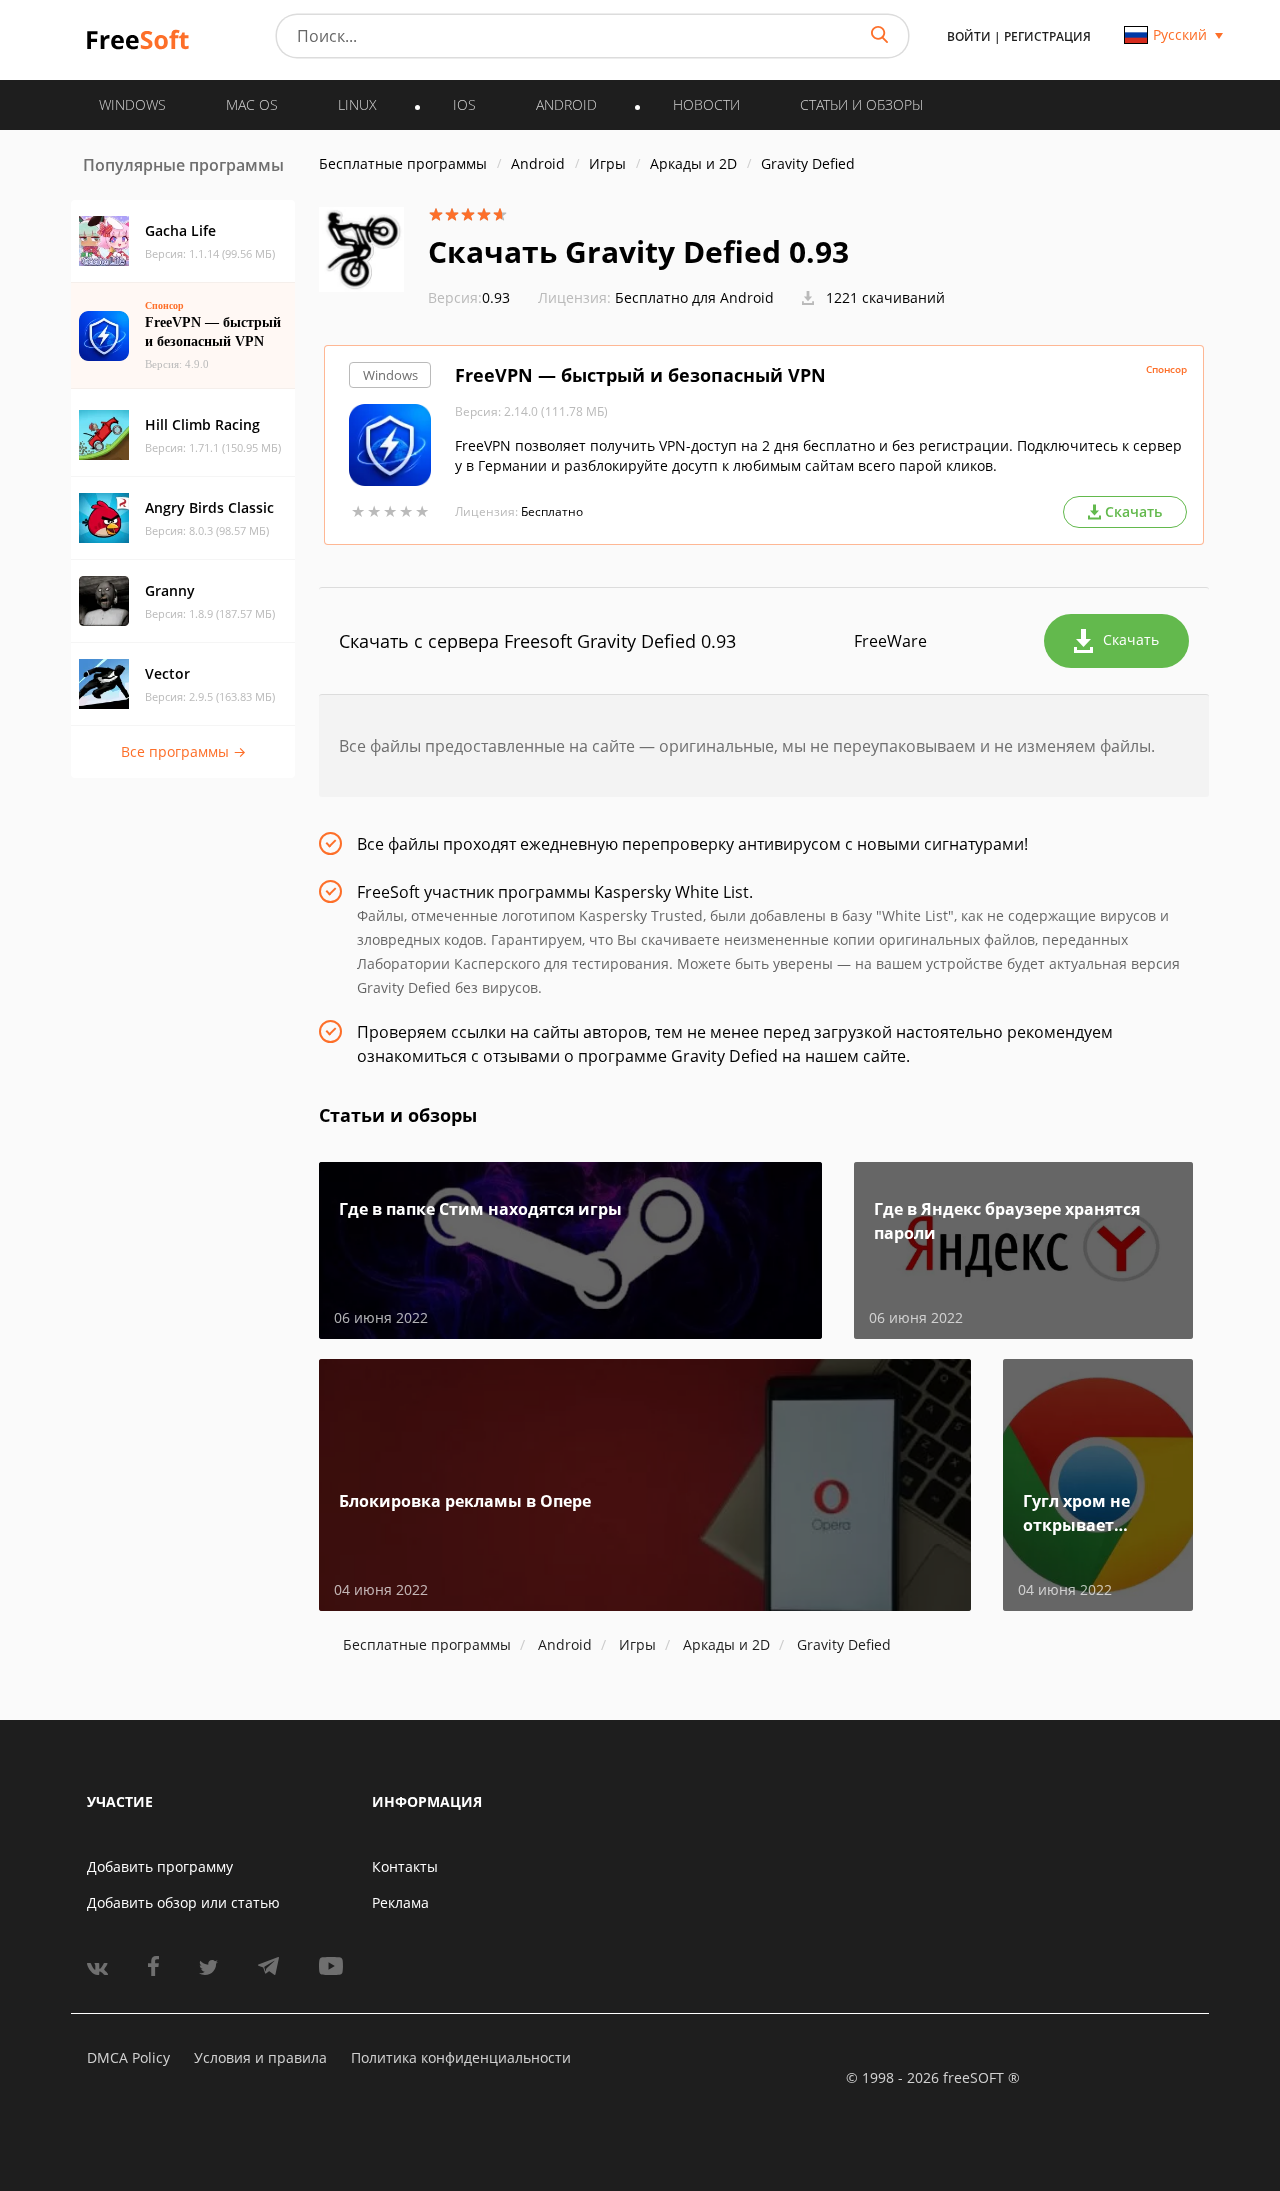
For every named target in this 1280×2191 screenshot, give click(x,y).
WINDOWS (132, 104)
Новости (706, 104)
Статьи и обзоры (861, 104)
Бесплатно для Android (694, 297)
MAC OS (252, 104)
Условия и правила (260, 2057)
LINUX (357, 104)
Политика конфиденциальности (461, 2057)
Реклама (400, 1902)
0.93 (469, 297)
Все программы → (183, 751)
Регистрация (1047, 36)
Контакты (405, 1866)
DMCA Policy (128, 2057)
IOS (464, 104)
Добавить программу (160, 1866)
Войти (969, 36)
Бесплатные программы (403, 163)
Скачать (1131, 639)
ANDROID (566, 104)
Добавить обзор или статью (183, 1902)
